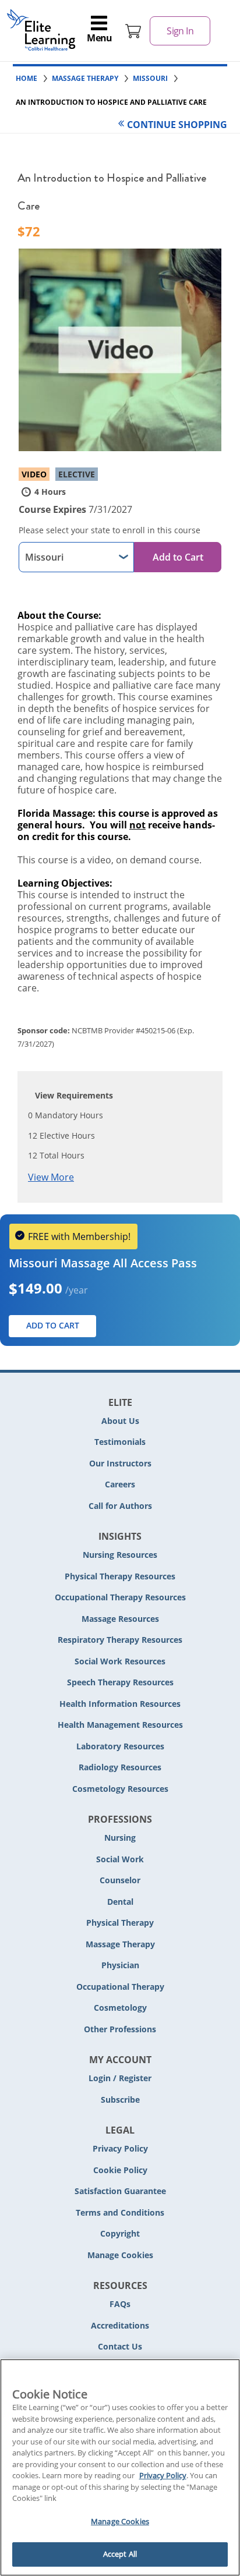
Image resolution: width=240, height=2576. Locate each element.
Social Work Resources (120, 1661)
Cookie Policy (120, 2170)
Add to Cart (178, 557)
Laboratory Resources (120, 1746)
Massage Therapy (120, 1944)
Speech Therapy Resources (120, 1682)
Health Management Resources (120, 1725)
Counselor (120, 1880)
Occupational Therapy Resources (120, 1597)
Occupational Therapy (120, 1987)
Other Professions (120, 2029)
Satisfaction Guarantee (120, 2191)
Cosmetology (120, 2008)
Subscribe (120, 2100)
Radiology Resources (120, 1767)
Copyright (120, 2233)
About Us (120, 1421)
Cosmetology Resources (120, 1789)
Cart (133, 31)
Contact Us (120, 2346)
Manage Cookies (120, 2256)
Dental (120, 1902)
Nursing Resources (120, 1555)
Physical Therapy (120, 1923)
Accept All (120, 2554)
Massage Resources (120, 1619)
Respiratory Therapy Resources (120, 1640)
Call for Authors (120, 1506)
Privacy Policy (120, 2148)
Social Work (120, 1859)
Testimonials (120, 1442)
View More (51, 1177)
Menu (100, 38)
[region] (120, 2467)
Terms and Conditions (120, 2212)
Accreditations (120, 2325)
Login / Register (120, 2078)
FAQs (120, 2304)
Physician (120, 1965)
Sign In (180, 31)
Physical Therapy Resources (120, 1576)
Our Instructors (120, 1463)
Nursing (120, 1838)
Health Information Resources (120, 1704)
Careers (120, 1484)
